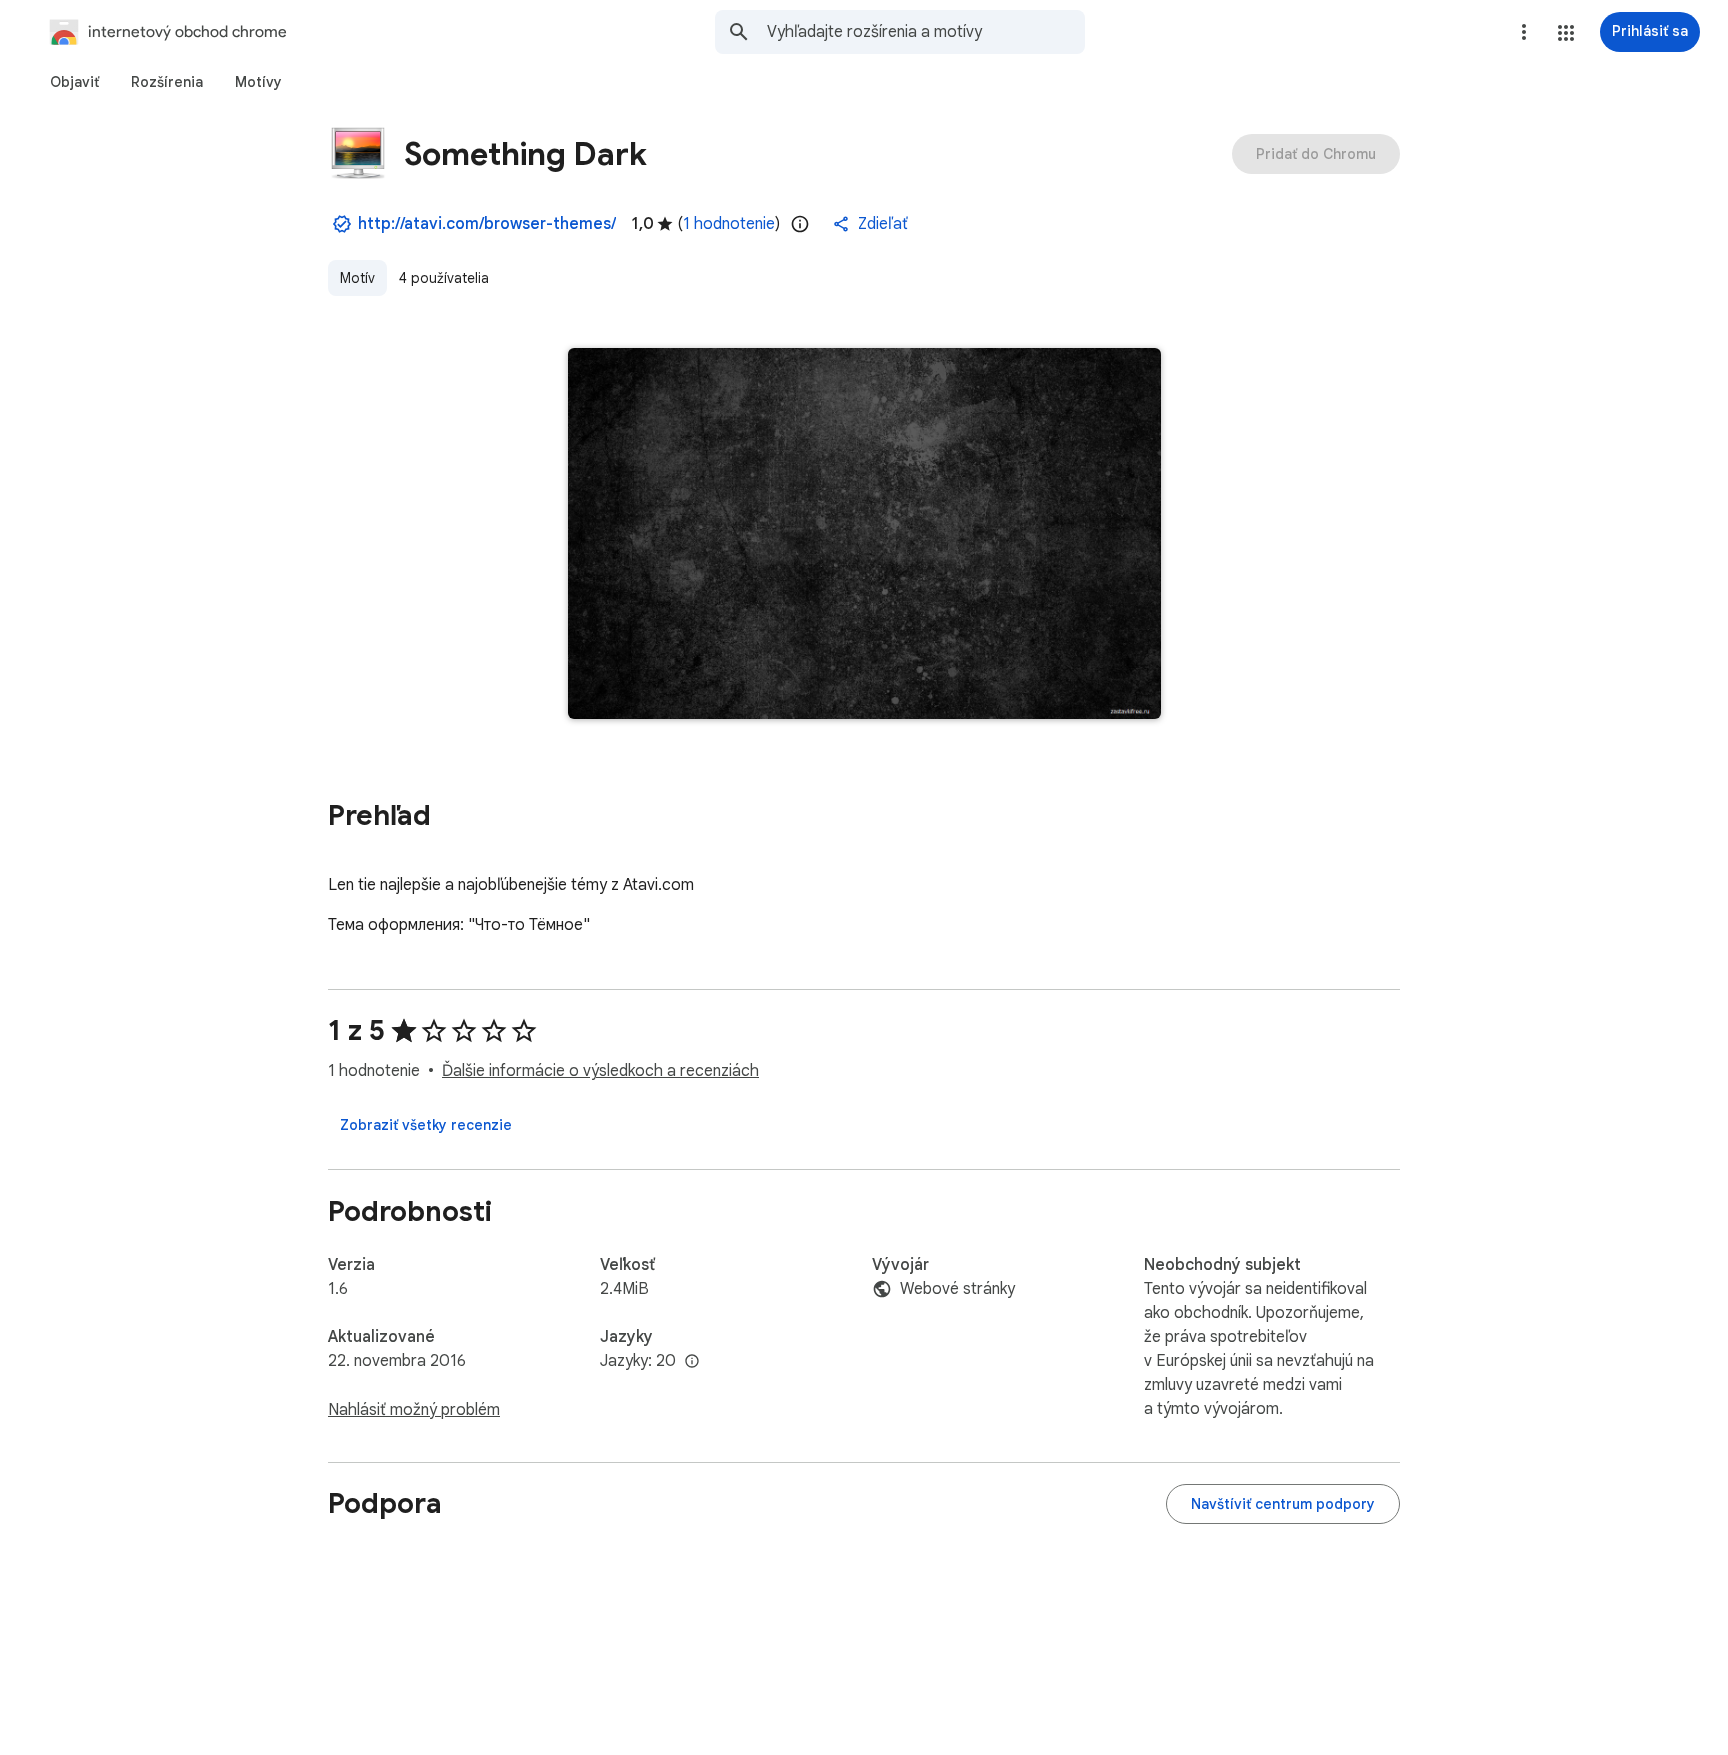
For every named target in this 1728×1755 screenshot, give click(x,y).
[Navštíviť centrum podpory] (1283, 1504)
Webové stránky (957, 1289)
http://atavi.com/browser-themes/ (487, 224)
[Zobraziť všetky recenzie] (426, 1125)
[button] (1566, 33)
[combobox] (926, 32)
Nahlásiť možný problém (414, 1410)
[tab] (74, 82)
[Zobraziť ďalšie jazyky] (692, 1362)
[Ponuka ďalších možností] (1524, 32)
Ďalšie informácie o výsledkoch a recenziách (600, 1071)
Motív (357, 278)
